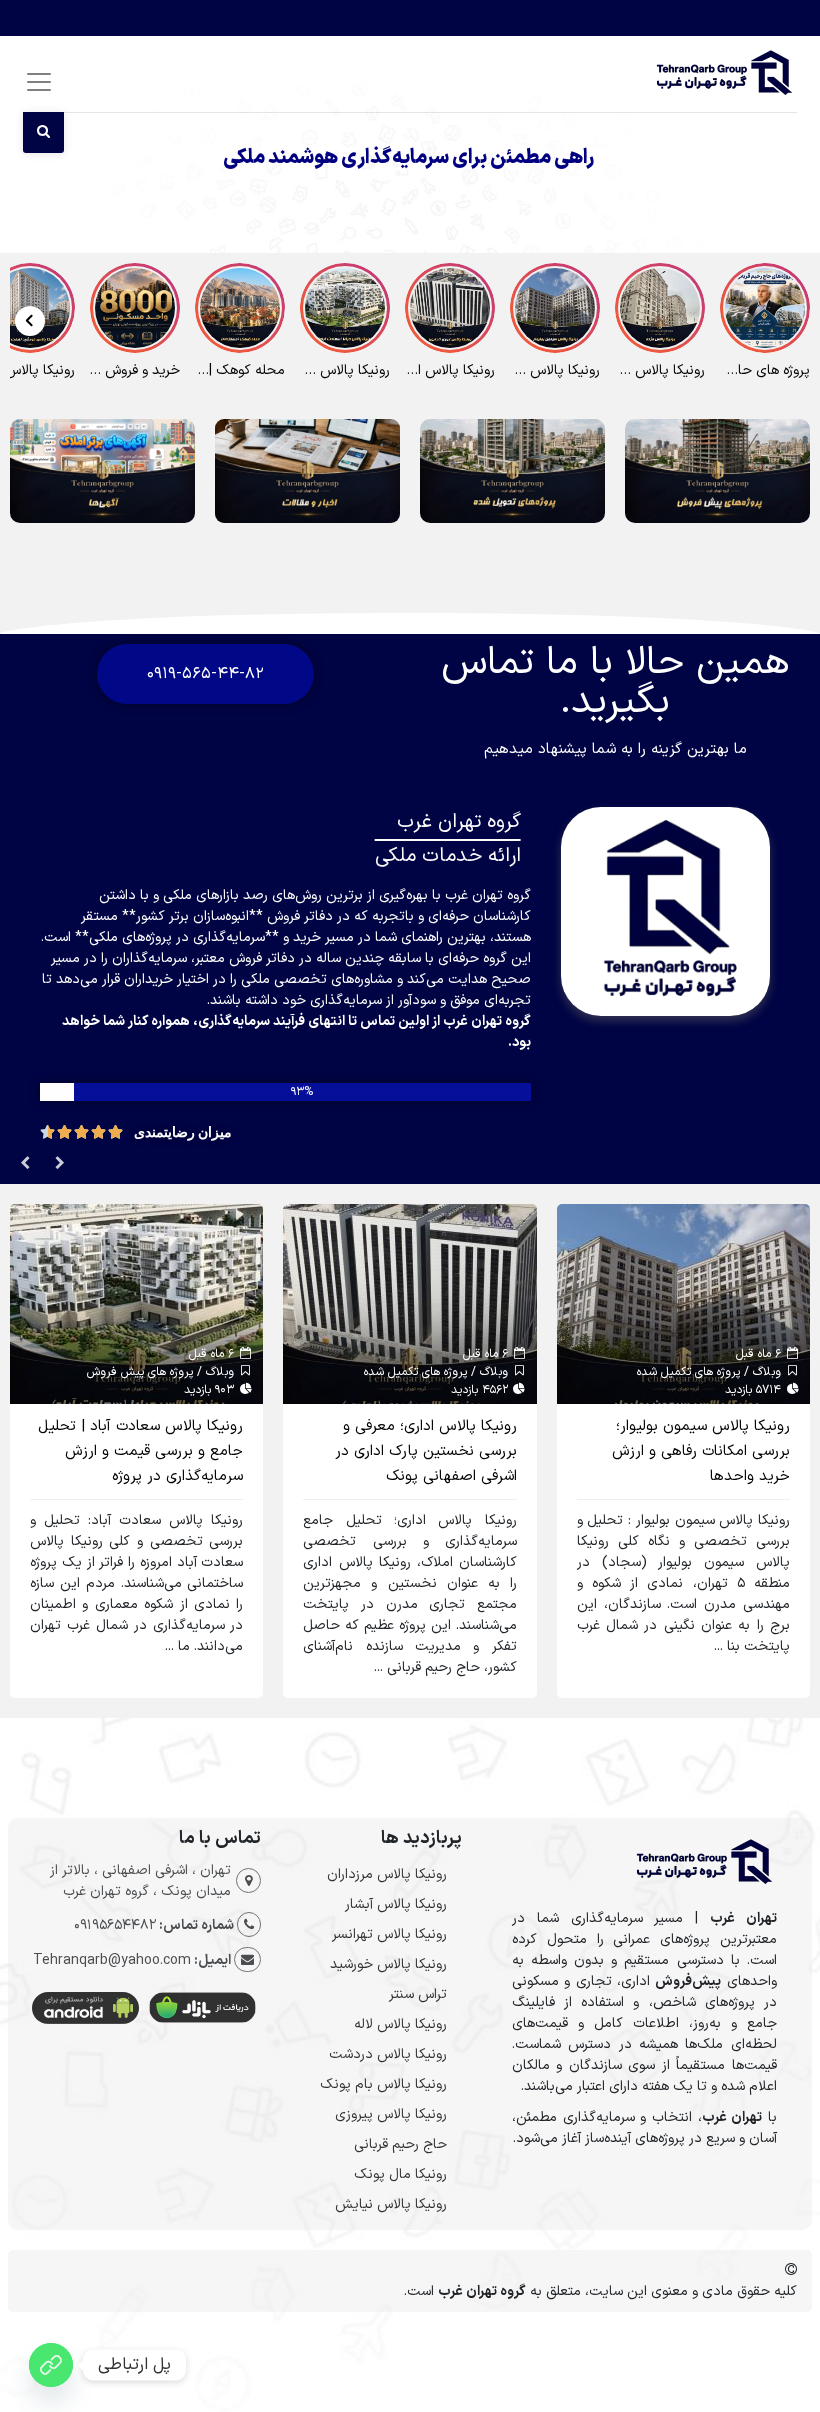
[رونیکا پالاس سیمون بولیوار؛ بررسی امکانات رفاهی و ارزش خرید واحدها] (683, 1303)
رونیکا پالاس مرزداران (387, 1874)
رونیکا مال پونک (400, 2174)
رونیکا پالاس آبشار (396, 1904)
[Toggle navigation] (35, 81)
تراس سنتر (418, 1994)
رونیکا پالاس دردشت (388, 2054)
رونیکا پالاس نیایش (391, 2204)
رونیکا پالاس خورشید (388, 1964)
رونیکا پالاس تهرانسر (389, 1934)
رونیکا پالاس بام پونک (383, 2084)
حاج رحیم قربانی (400, 2144)
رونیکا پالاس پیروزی (391, 2114)
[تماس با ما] (51, 2365)
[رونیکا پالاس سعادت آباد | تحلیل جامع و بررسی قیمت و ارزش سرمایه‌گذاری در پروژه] (136, 1303)
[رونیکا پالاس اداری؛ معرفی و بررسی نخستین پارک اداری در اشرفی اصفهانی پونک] (409, 1303)
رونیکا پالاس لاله (400, 2024)
